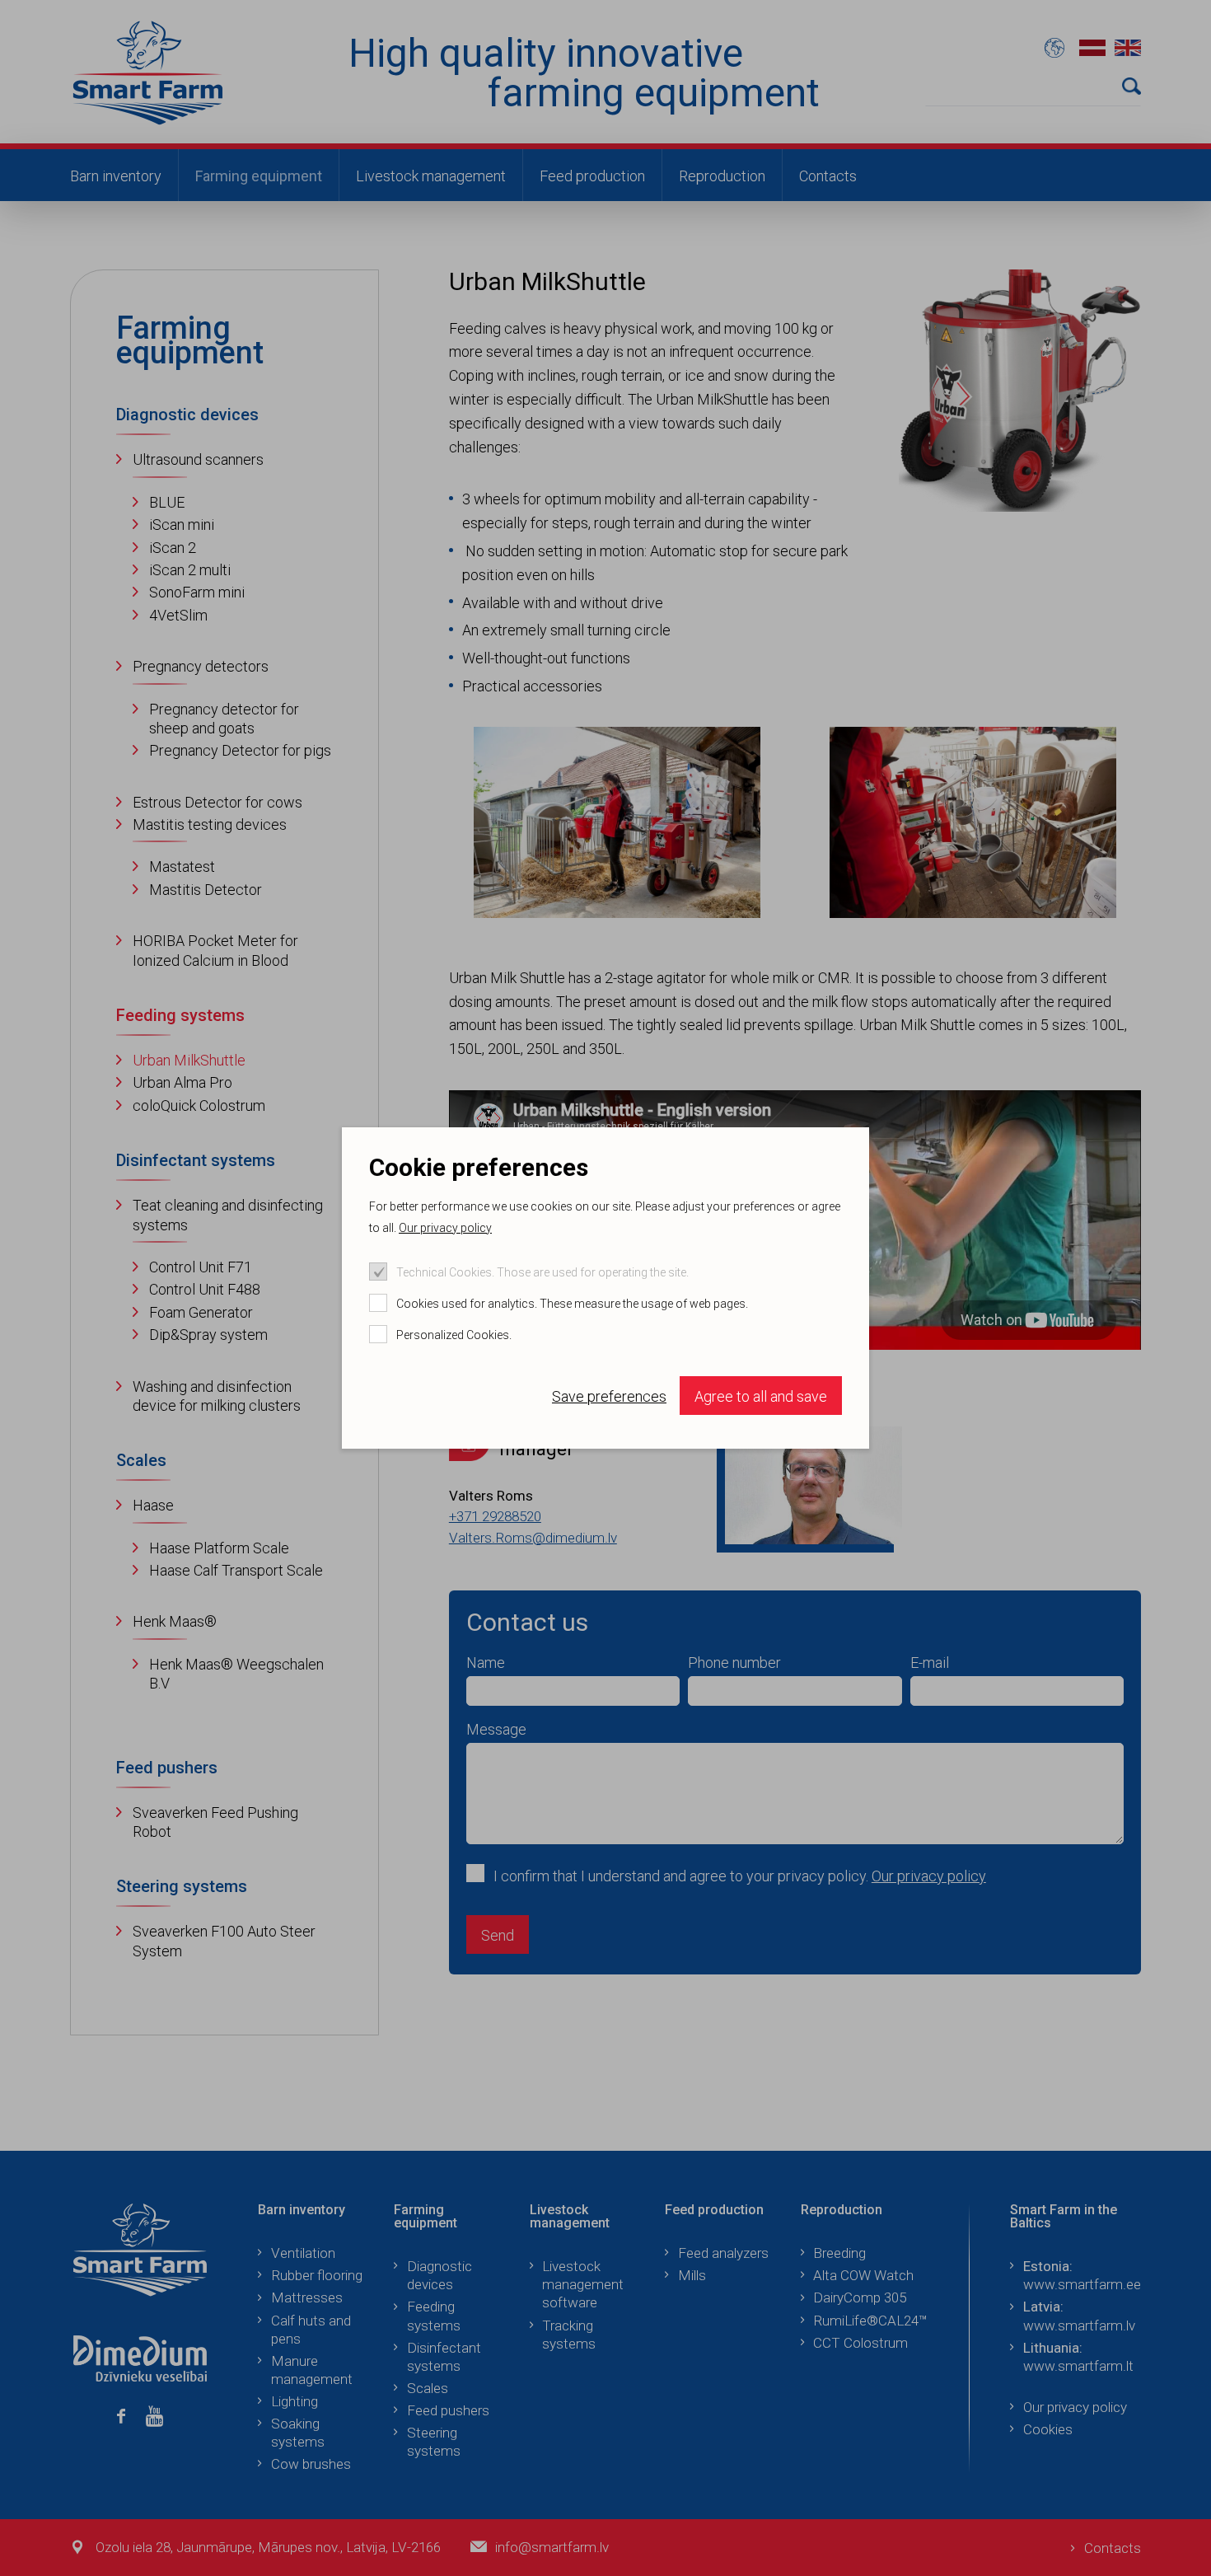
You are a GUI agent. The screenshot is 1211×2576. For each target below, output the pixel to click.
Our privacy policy (445, 1228)
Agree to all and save (761, 1396)
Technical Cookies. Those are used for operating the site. (542, 1272)
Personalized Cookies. (454, 1335)
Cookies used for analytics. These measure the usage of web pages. (572, 1304)
